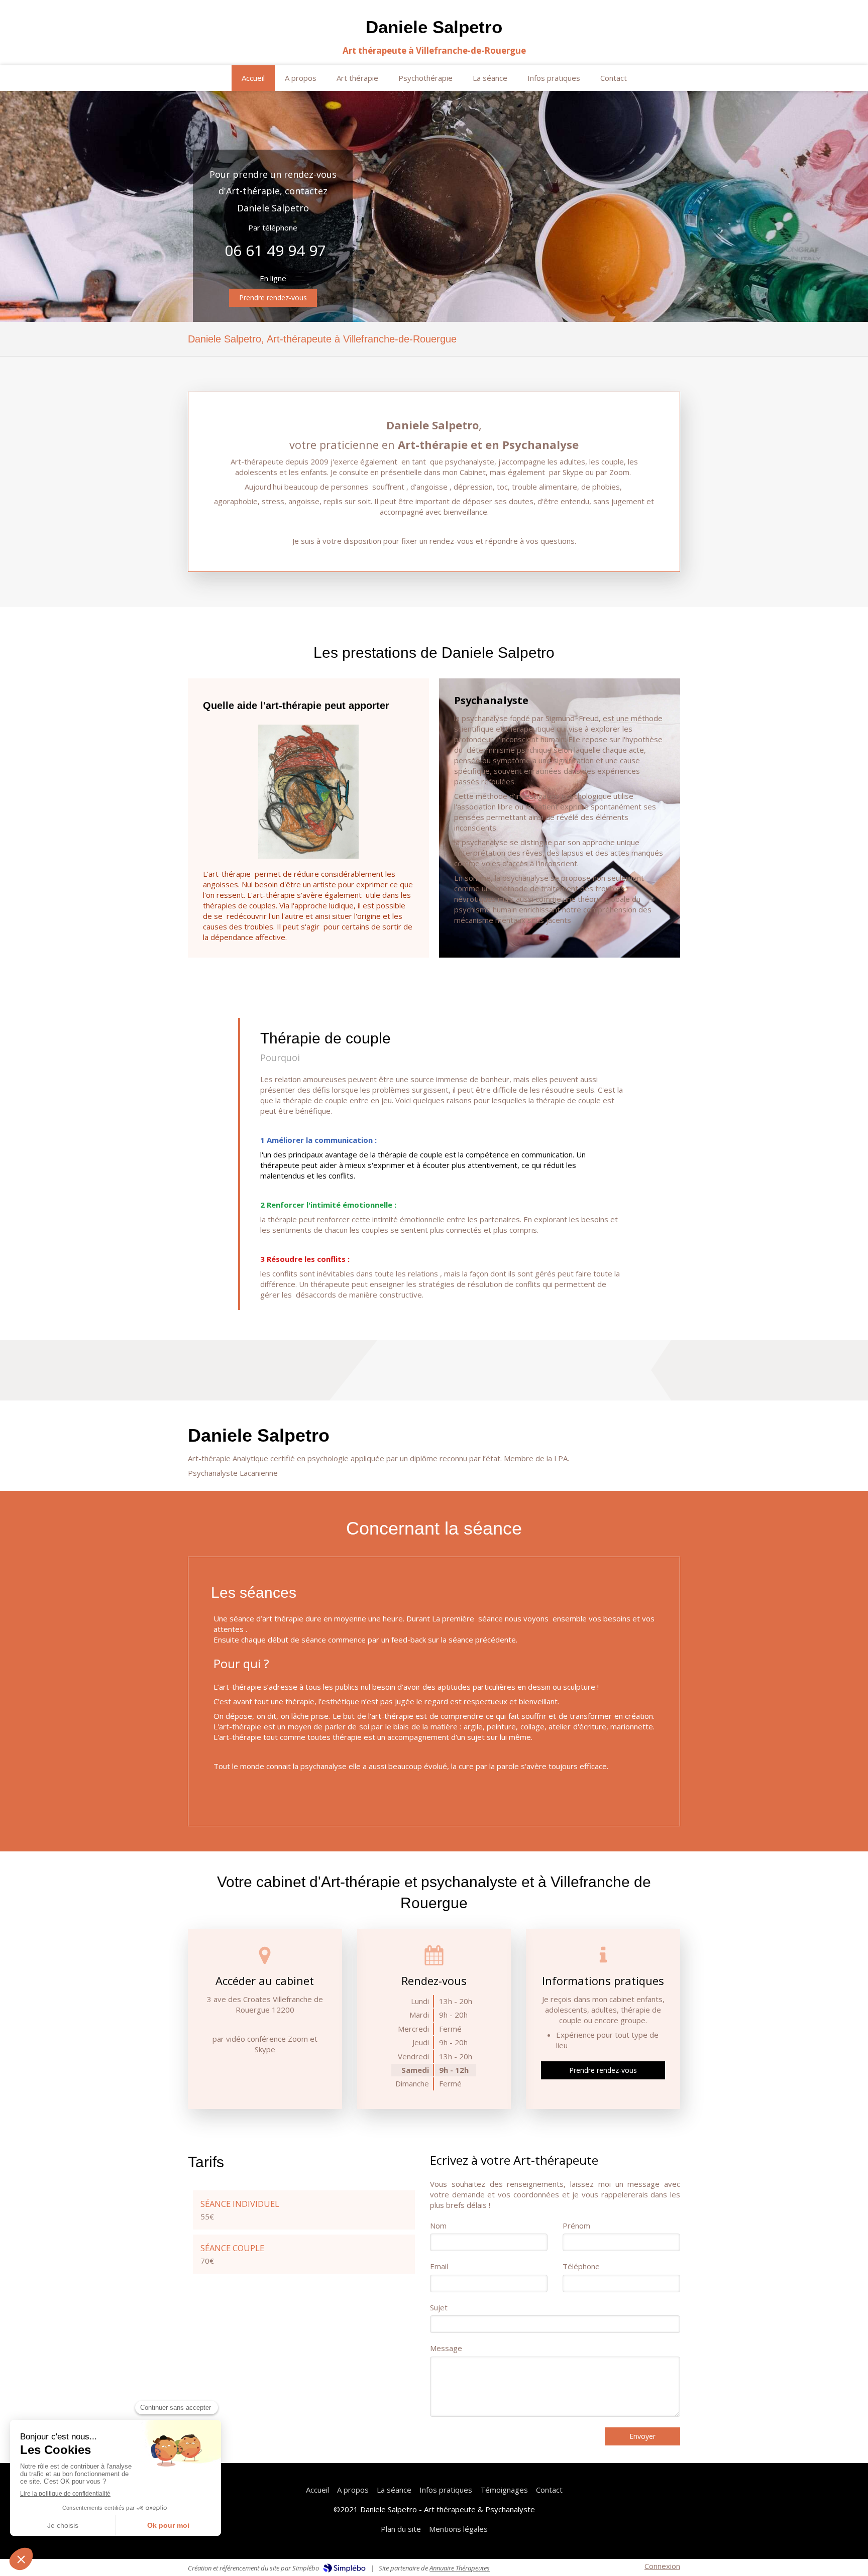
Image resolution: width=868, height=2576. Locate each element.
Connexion (662, 2566)
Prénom (576, 2226)
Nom (438, 2226)
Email (439, 2266)
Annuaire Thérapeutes (460, 2568)
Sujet (439, 2307)
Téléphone (581, 2266)
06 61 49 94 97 (275, 250)
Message (446, 2348)
